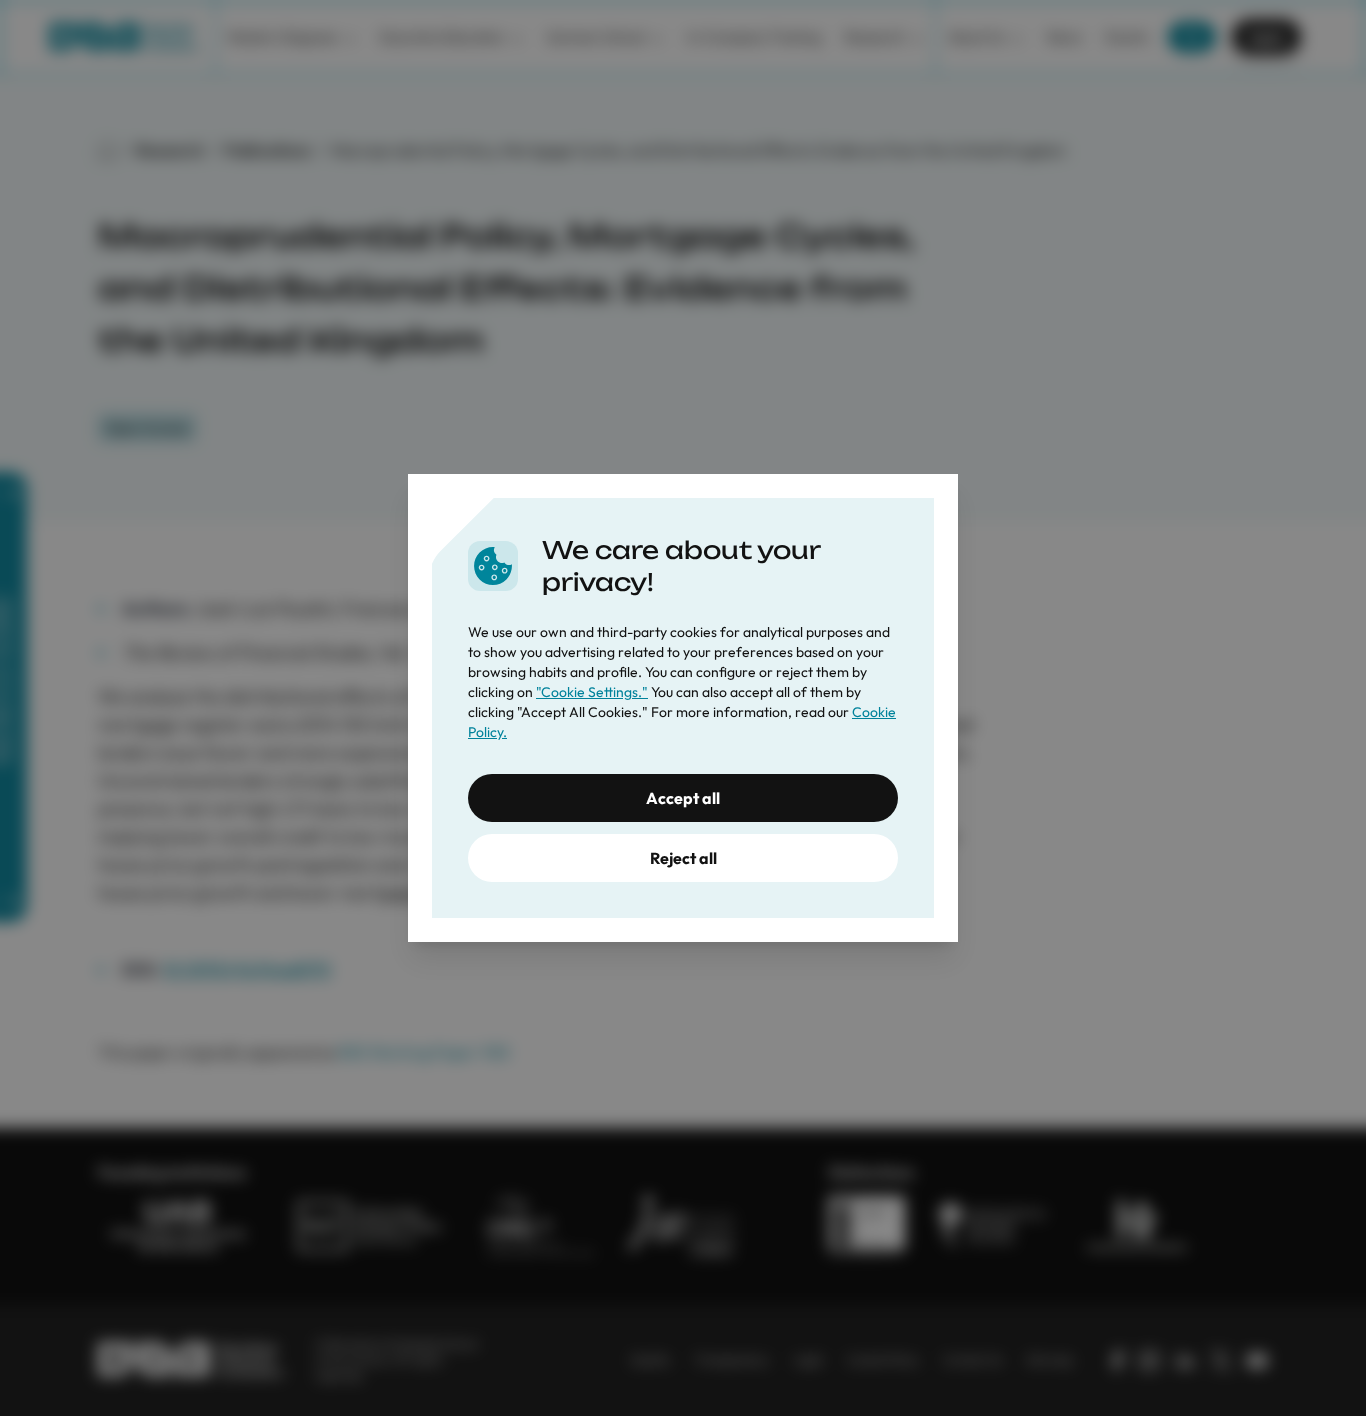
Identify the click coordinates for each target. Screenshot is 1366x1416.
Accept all (683, 798)
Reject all (683, 858)
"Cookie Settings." (592, 692)
